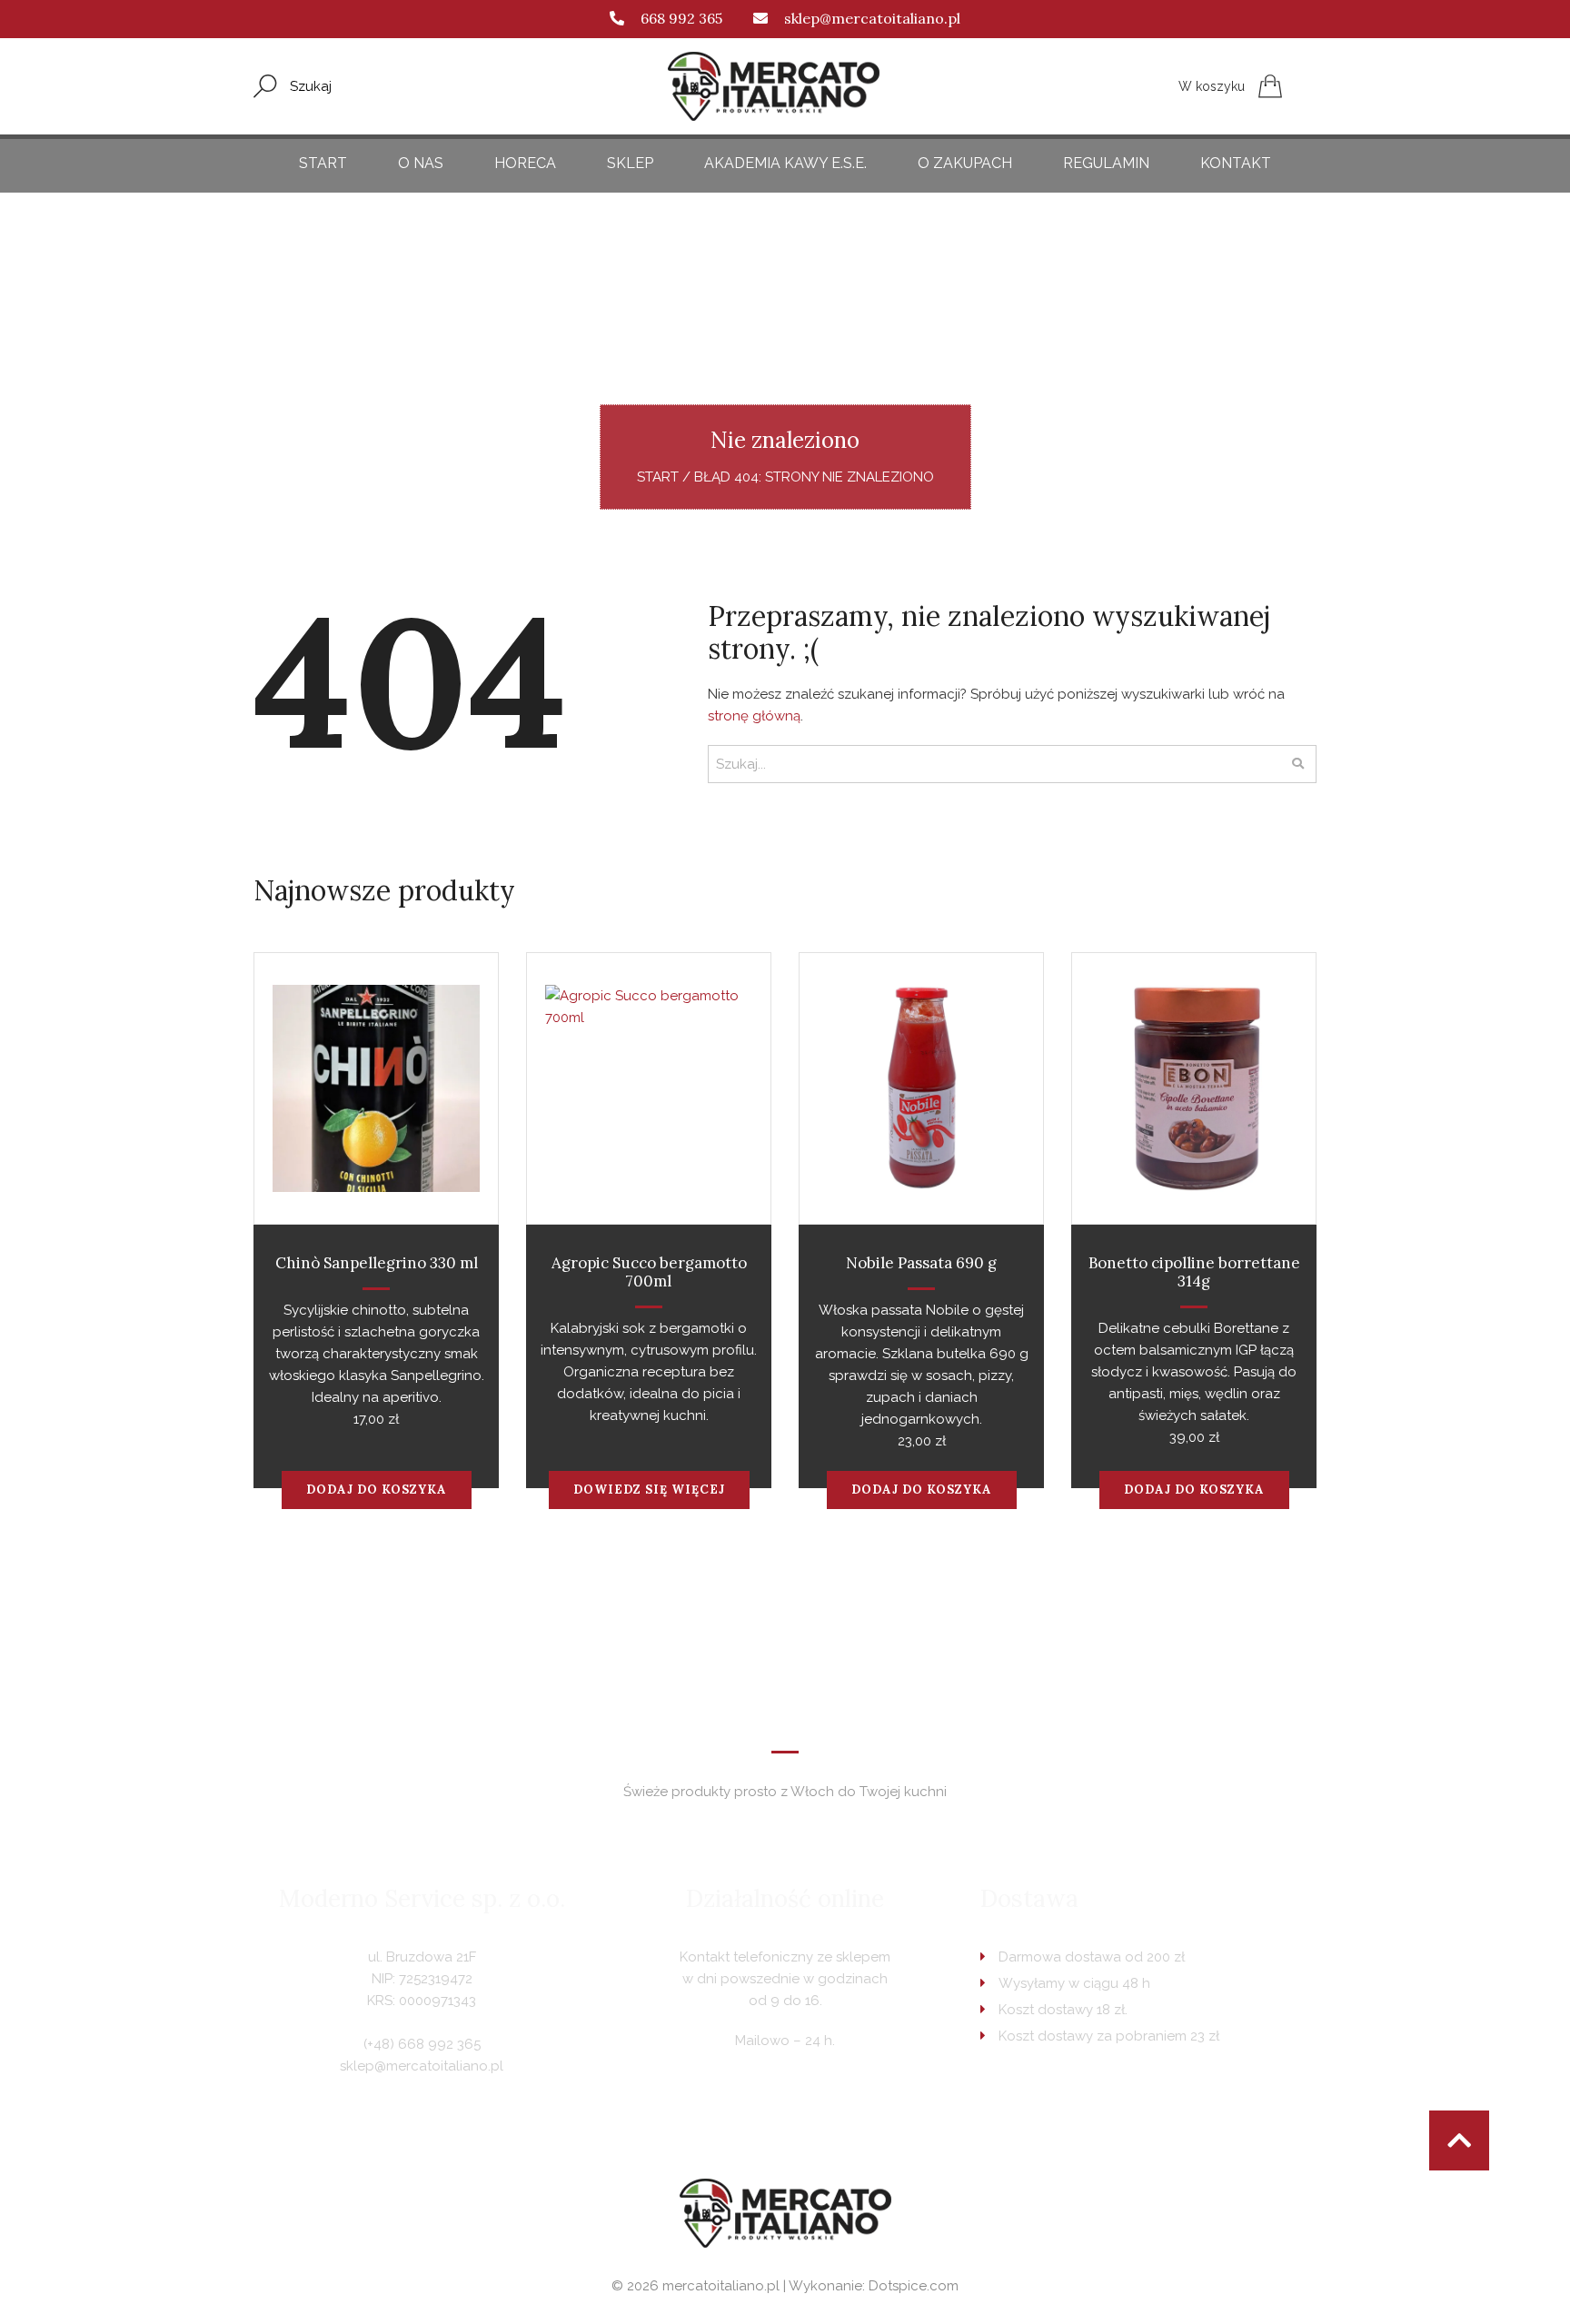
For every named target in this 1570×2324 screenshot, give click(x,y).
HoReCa (525, 163)
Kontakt (1236, 163)
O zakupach (965, 163)
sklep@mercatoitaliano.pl (872, 18)
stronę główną (754, 716)
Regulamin (1106, 163)
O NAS (421, 163)
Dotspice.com (914, 2286)
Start (323, 163)
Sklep (630, 163)
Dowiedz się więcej (649, 1490)
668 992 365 (681, 18)
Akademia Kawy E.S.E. (785, 163)
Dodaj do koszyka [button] (377, 1490)
